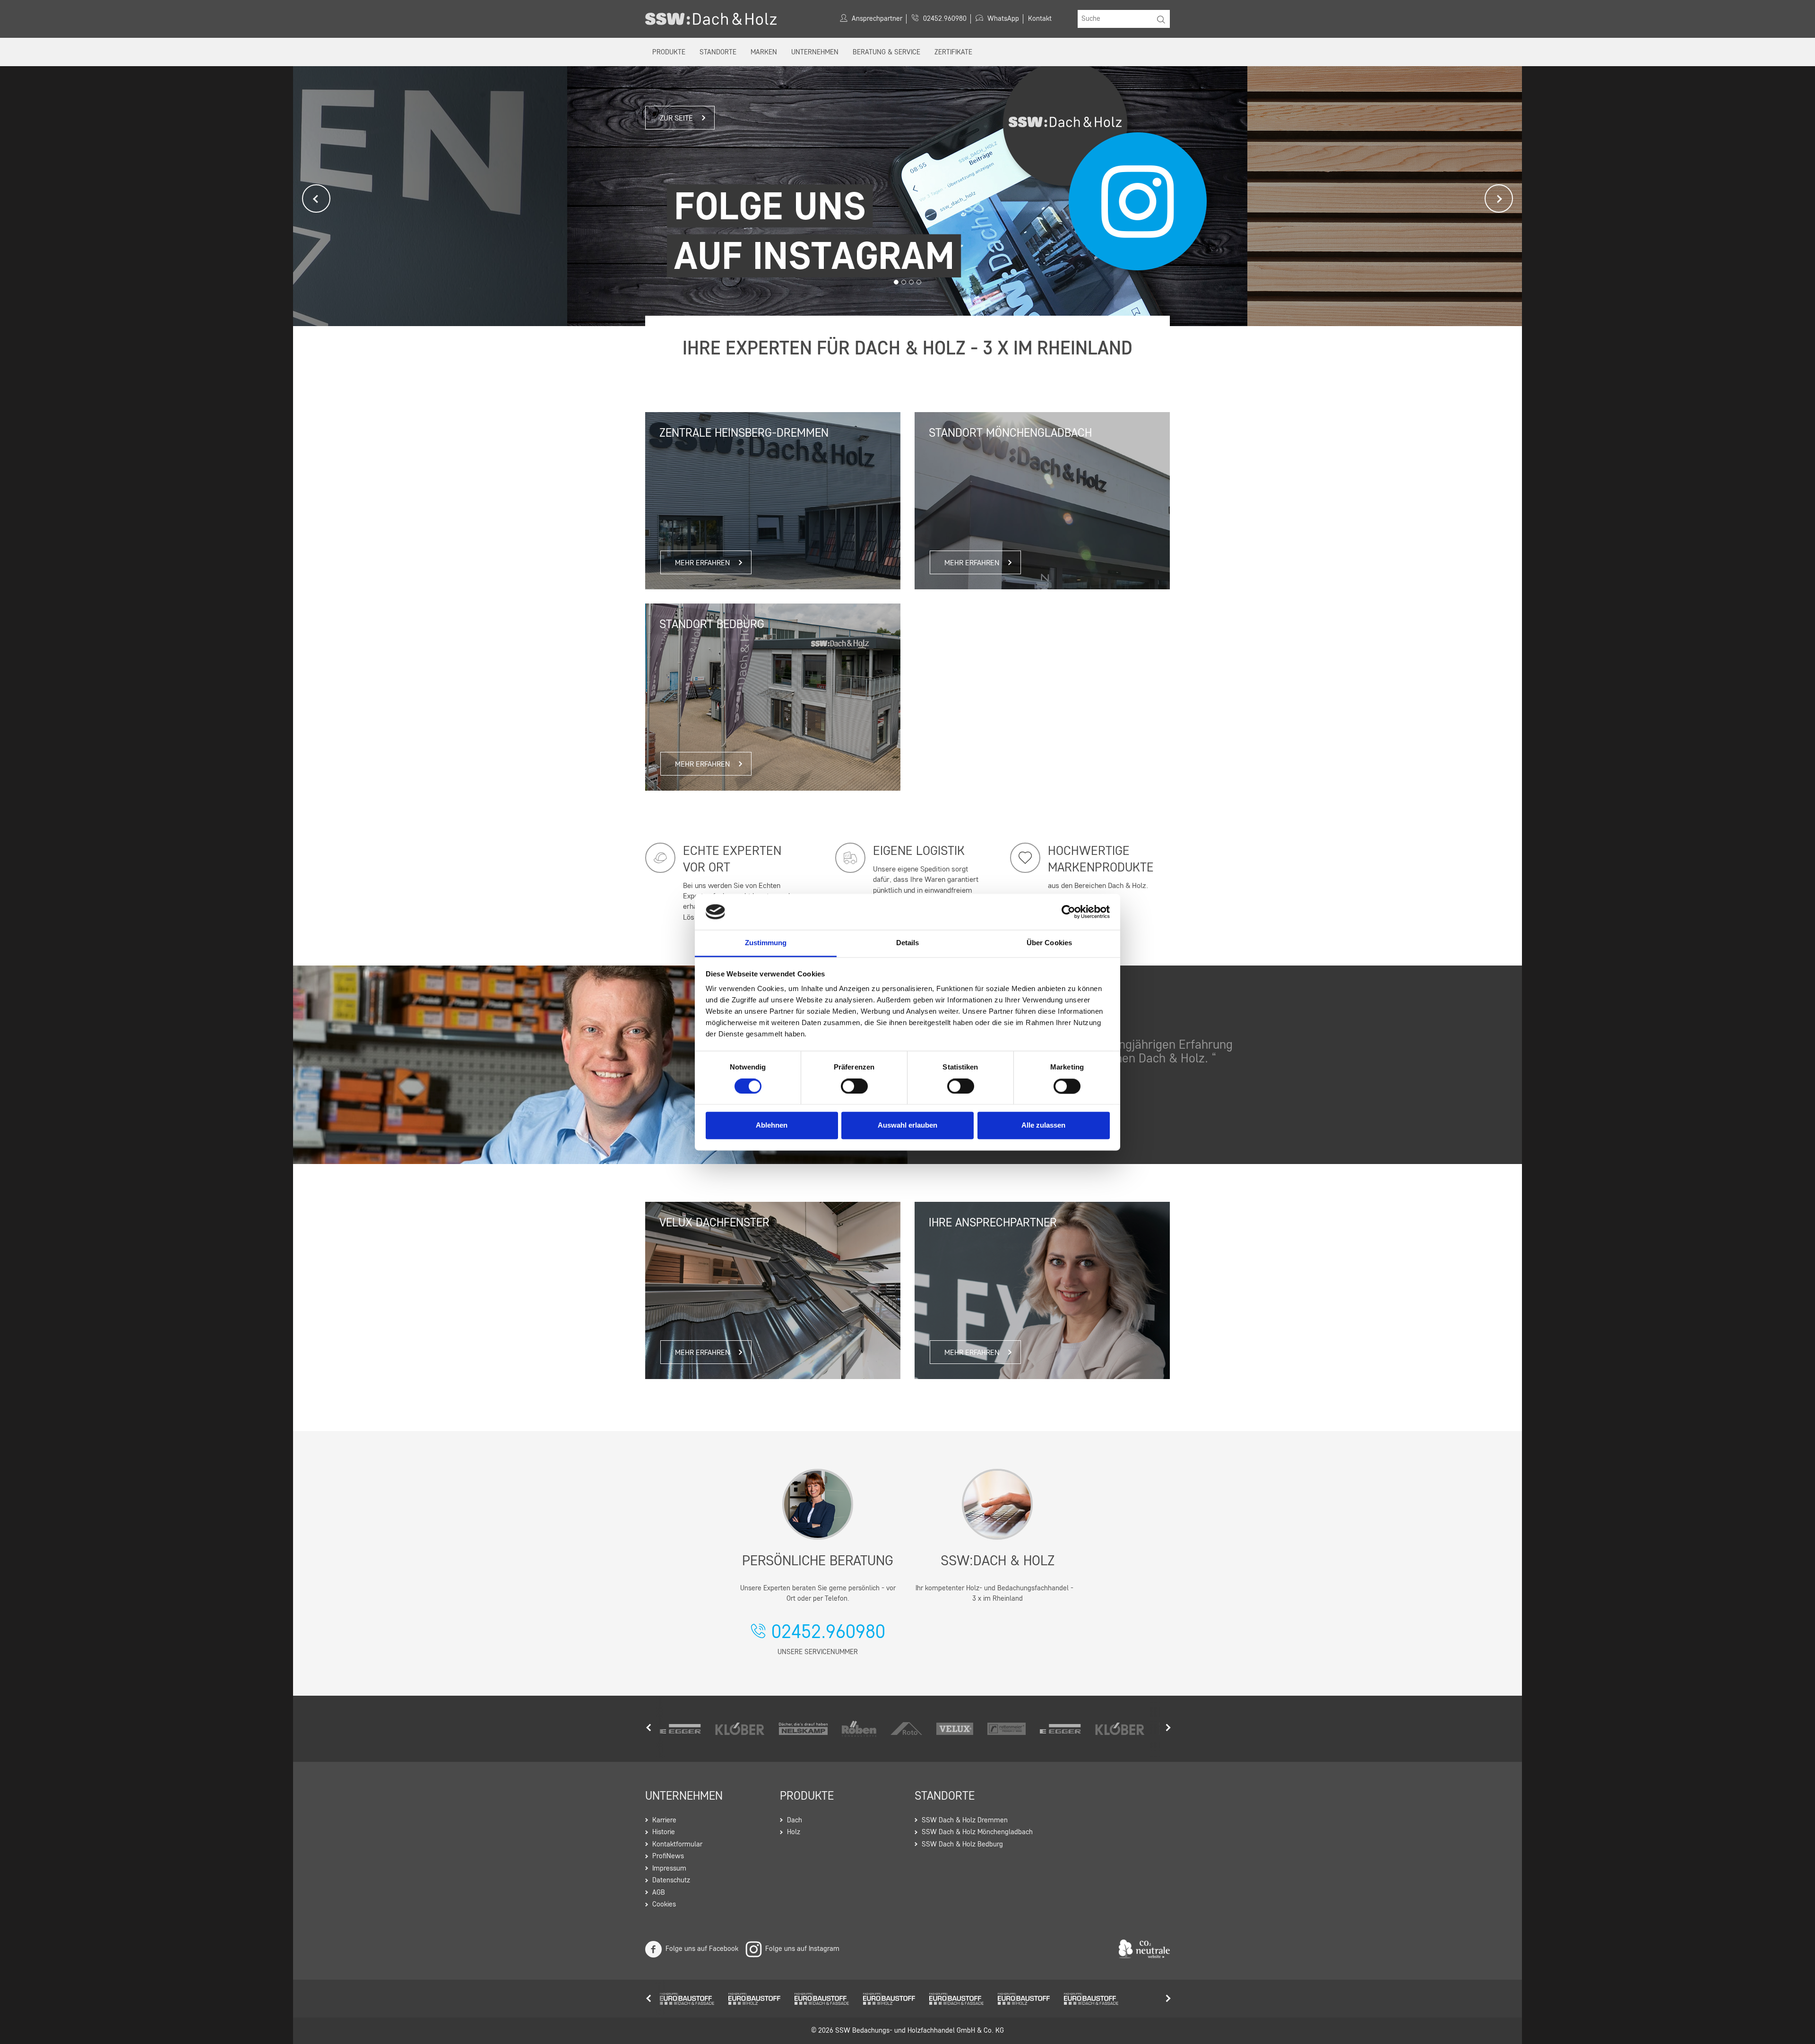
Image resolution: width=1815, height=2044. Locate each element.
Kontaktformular (677, 1845)
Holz (794, 1833)
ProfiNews (668, 1857)
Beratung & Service (886, 53)
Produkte (669, 53)
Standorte (718, 53)
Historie (664, 1833)
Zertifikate (953, 53)
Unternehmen (815, 53)
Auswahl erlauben (907, 1125)
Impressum (669, 1869)
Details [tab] (908, 943)
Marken (764, 53)
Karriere (664, 1821)
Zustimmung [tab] (766, 943)
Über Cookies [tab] (1049, 943)
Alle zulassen (1043, 1125)
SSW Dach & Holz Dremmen (965, 1821)
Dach (795, 1821)
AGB (659, 1893)
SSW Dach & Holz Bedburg (962, 1845)
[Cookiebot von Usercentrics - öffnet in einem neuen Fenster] (1068, 912)
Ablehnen (772, 1125)
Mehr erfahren (1367, 183)
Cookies (664, 1905)
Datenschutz (671, 1881)
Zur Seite (676, 119)
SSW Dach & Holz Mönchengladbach (977, 1833)
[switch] (854, 1086)
